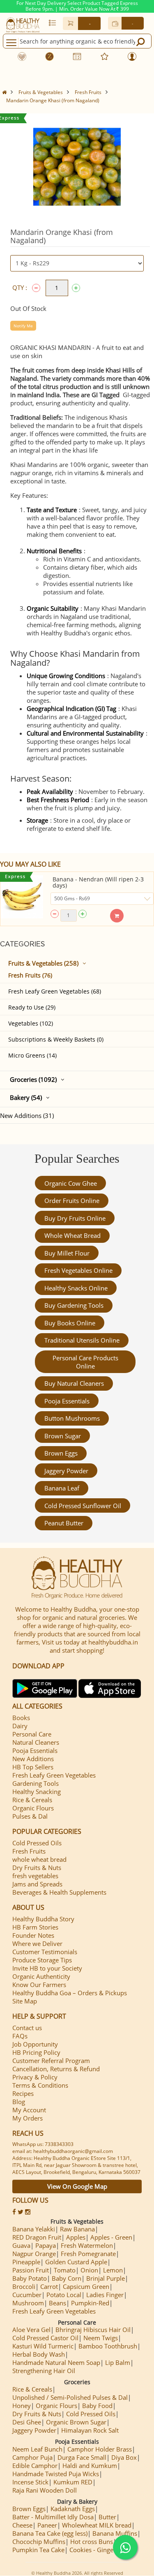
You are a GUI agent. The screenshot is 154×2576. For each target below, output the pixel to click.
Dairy (20, 1726)
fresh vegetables (35, 1876)
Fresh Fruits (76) (30, 975)
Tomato (65, 2270)
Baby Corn (67, 2278)
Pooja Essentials (67, 1401)
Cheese (22, 2525)
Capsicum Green (86, 2286)
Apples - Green (111, 2237)
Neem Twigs (101, 2338)
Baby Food (97, 2406)
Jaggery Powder (66, 1471)
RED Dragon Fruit (37, 2237)
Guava (21, 2245)
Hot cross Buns (92, 2541)
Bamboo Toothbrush (108, 2346)
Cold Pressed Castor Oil (45, 2338)
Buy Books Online (70, 1323)
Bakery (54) (26, 1097)
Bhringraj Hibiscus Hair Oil (93, 2330)
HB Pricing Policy (36, 2052)
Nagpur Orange (34, 2254)
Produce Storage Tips (42, 1960)
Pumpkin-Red (90, 2303)
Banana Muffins (115, 2533)
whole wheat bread (72, 1235)
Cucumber (27, 2295)
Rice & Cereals (32, 1800)
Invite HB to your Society (47, 1968)
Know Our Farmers (39, 1985)
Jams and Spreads (37, 1884)
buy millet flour (67, 1253)
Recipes (23, 2093)
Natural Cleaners (36, 1742)
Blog (19, 2102)
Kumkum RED (73, 2482)
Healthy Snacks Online (76, 1288)
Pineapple (26, 2262)
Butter (107, 2517)
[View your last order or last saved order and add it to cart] (52, 23)
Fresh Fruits (88, 92)
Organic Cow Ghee (71, 1183)
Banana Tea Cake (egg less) (50, 2533)
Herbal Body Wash (39, 2354)
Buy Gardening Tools (74, 1305)
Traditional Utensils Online (82, 1340)
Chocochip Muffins (39, 2541)
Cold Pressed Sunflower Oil (83, 1506)
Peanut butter (64, 1523)
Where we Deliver (37, 1943)
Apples (76, 2237)
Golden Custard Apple (76, 2262)
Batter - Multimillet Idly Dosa (53, 2517)
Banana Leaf (62, 1488)
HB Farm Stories (35, 1927)
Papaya (46, 2245)
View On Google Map (77, 2186)
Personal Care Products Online (85, 1362)
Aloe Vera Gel (31, 2330)
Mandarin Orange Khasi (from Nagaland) (53, 100)
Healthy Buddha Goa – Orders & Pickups (70, 1993)
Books (21, 1718)
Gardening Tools (36, 1783)
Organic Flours (33, 1808)
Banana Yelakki (34, 2229)
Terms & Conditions (40, 2085)
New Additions (33, 1759)
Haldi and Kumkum (90, 2466)
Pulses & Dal (30, 1816)
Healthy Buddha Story (43, 1919)
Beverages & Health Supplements (59, 1892)
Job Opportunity (35, 2044)
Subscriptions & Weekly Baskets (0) (56, 1039)
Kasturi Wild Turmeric (43, 2346)
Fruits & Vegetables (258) (43, 963)
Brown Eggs (61, 1453)
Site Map (25, 2001)
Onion (89, 2270)
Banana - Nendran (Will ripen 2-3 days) (98, 882)
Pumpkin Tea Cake (38, 2550)
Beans (57, 2303)
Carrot (49, 2286)
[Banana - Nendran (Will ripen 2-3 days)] (22, 897)
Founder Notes (33, 1935)
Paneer (47, 2525)
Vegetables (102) (31, 1023)
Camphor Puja (32, 2457)
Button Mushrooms (72, 1418)
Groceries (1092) (33, 1079)
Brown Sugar (63, 1436)
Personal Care (32, 1734)
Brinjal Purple (106, 2278)
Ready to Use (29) (32, 1007)
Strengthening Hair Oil (44, 2371)
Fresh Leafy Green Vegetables (54, 1775)
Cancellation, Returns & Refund (56, 2069)
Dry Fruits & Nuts (37, 1868)
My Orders (28, 2118)
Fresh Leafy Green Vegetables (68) (55, 991)
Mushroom (28, 2303)
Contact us (27, 2028)
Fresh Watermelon (87, 2245)
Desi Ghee (27, 2422)
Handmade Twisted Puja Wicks (56, 2474)
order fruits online (72, 1201)
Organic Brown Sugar (76, 2422)
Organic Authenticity (41, 1976)
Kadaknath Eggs (73, 2509)
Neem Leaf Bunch (37, 2449)
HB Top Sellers (33, 1767)
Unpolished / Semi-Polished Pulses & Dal (70, 2397)
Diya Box (124, 2457)
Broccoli (24, 2286)
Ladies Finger (105, 2295)
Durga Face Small (82, 2457)
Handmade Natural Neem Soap (56, 2362)
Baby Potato (30, 2278)
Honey (22, 2406)
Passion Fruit (31, 2270)
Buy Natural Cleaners (74, 1383)
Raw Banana (77, 2229)
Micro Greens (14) (32, 1055)
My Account (29, 2110)
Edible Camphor (35, 2466)
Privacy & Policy (35, 2077)
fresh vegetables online (78, 1270)
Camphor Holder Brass (100, 2449)
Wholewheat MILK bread (97, 2525)
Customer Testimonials (45, 1952)
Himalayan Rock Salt (90, 2430)
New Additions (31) (27, 1115)
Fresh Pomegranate (88, 2254)
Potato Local (64, 2295)
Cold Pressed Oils (37, 1843)
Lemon (113, 2270)
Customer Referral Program (51, 2061)
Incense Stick (30, 2482)
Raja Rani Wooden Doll (45, 2490)
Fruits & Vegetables (41, 92)
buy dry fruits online (75, 1218)
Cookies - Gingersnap (99, 2550)
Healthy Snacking (37, 1792)
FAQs (20, 2036)
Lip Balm (118, 2362)
